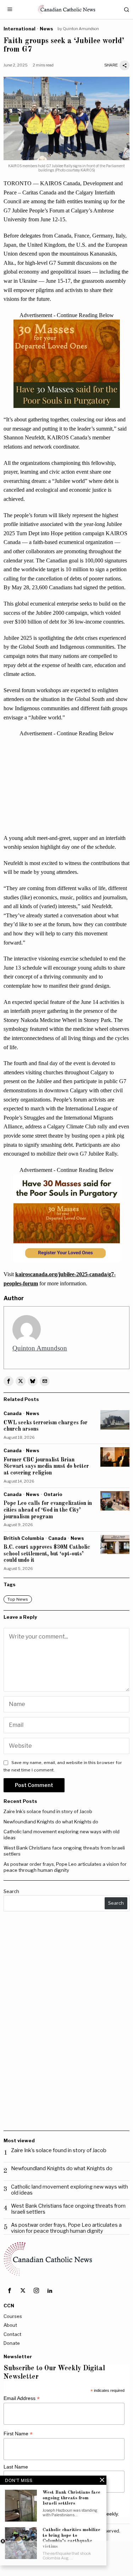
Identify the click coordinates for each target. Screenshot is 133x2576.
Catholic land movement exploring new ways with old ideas (70, 2190)
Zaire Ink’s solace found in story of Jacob (48, 1811)
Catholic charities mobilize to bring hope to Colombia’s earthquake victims (71, 2538)
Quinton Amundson (81, 29)
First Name (18, 2434)
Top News (18, 1599)
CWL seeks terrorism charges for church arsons (46, 1426)
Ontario (53, 1494)
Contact (12, 2334)
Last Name (16, 2467)
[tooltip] (9, 1381)
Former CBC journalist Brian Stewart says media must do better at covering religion (46, 1467)
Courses (13, 2316)
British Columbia (24, 1538)
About (10, 2325)
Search (11, 1891)
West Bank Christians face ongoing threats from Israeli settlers (68, 2209)
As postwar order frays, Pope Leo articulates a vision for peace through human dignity (65, 1867)
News (46, 29)
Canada (13, 1413)
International (20, 29)
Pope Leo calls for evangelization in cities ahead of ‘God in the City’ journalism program (48, 1510)
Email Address (22, 2398)
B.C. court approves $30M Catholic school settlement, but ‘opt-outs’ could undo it (47, 1554)
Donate (12, 2343)
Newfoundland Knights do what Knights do (51, 1822)
